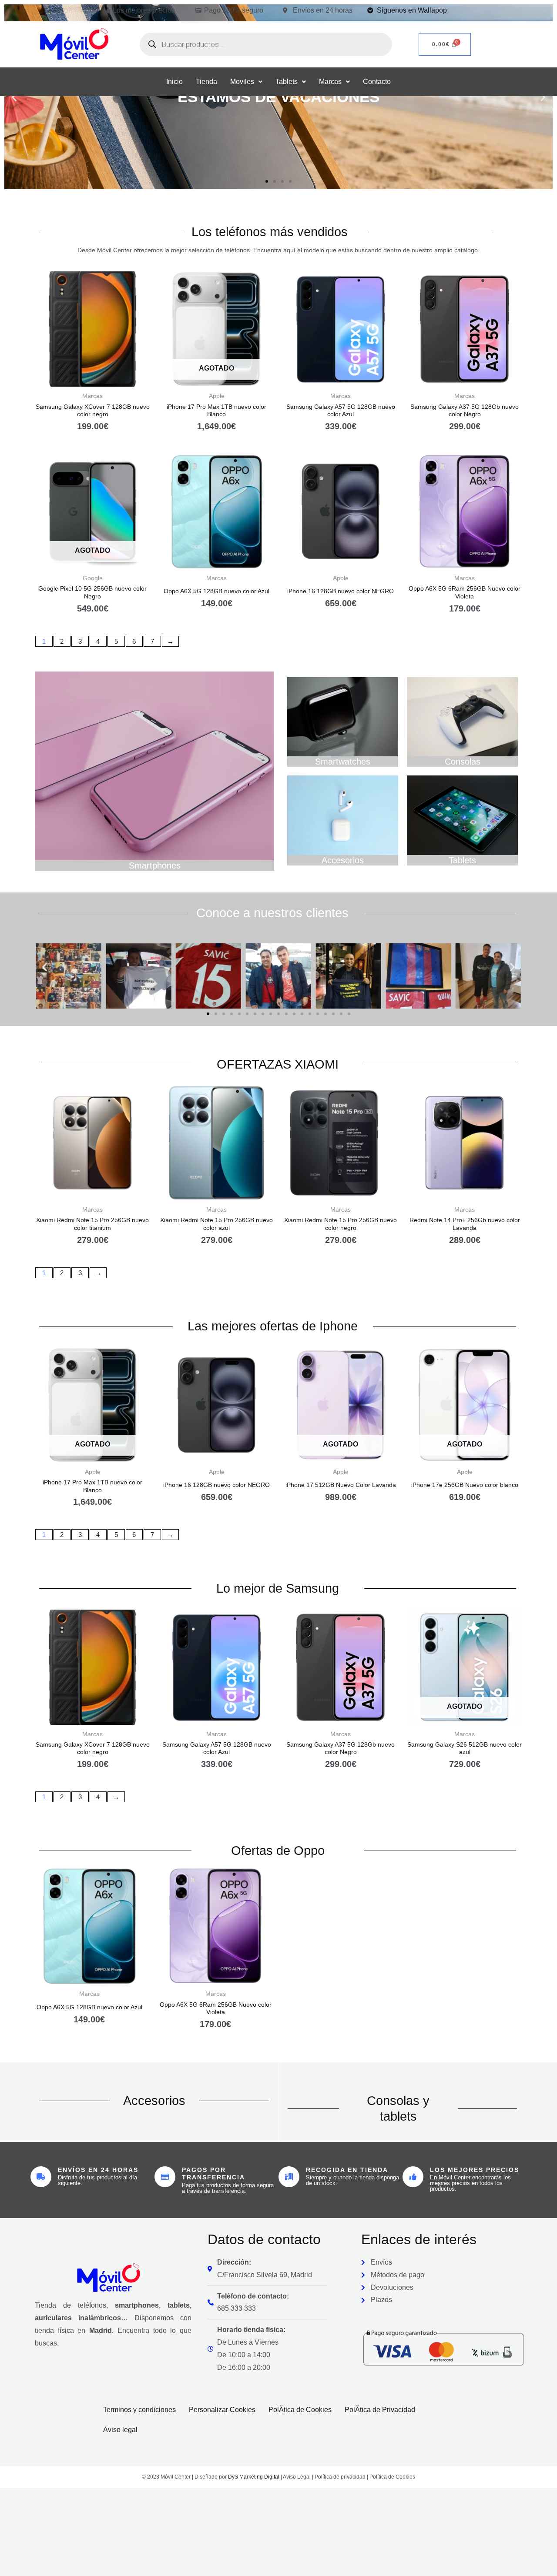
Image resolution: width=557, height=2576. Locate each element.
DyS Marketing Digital (254, 2477)
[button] (246, 82)
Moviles (242, 82)
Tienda (206, 82)
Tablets (287, 82)
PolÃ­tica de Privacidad (380, 2410)
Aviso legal (120, 2430)
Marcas (330, 82)
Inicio (174, 82)
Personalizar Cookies (222, 2410)
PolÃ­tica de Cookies (300, 2410)
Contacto (377, 82)
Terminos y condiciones (139, 2410)
